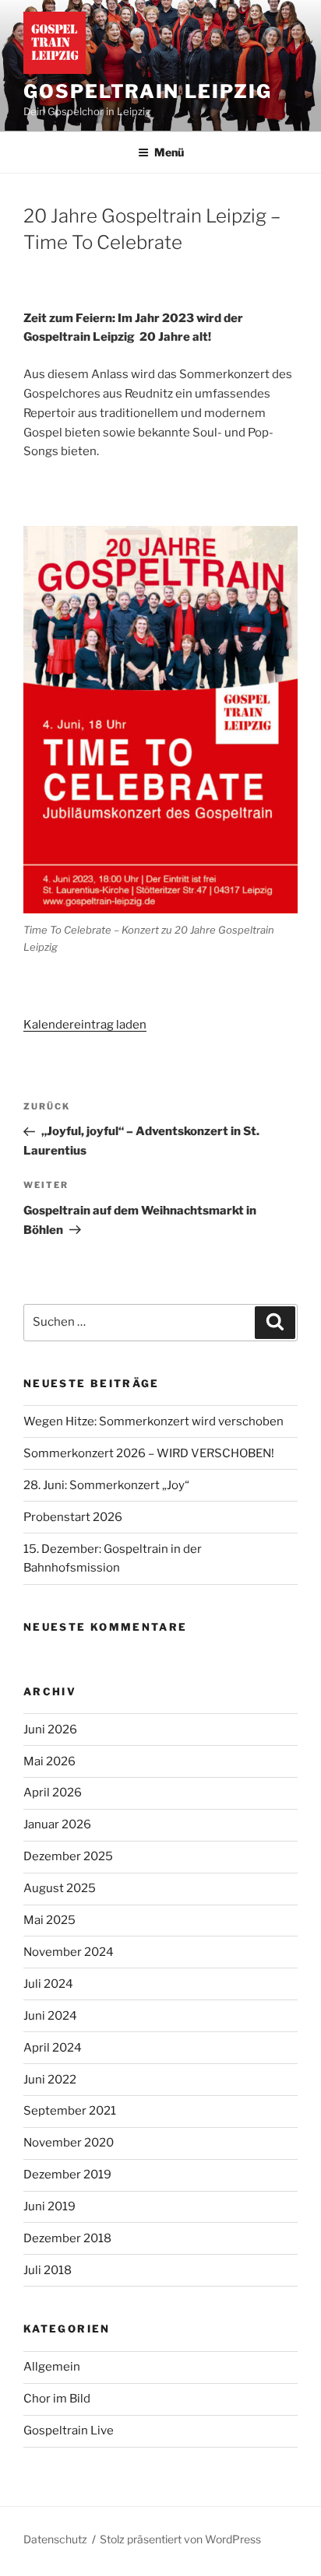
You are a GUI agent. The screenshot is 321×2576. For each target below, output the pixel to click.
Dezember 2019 (67, 2175)
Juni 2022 (50, 2080)
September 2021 (70, 2111)
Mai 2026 (49, 1761)
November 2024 (69, 1952)
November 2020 (69, 2143)
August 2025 (60, 1888)
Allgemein (52, 2367)
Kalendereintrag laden (85, 1025)
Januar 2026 (57, 1824)
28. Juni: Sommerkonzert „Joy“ (106, 1485)
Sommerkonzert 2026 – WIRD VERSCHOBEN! (149, 1453)
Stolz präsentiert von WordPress (180, 2539)
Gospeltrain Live (69, 2431)
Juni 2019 (49, 2206)
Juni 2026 (50, 1730)
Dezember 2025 (68, 1856)
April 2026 (53, 1793)
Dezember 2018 (67, 2238)
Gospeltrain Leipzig (147, 91)
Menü (169, 152)
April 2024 (53, 2048)
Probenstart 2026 (73, 1517)
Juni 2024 (50, 2016)
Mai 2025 (49, 1920)
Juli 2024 (48, 1984)
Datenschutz (55, 2539)
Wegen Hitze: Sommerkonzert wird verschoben (153, 1421)
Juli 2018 (48, 2270)
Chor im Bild (57, 2399)
